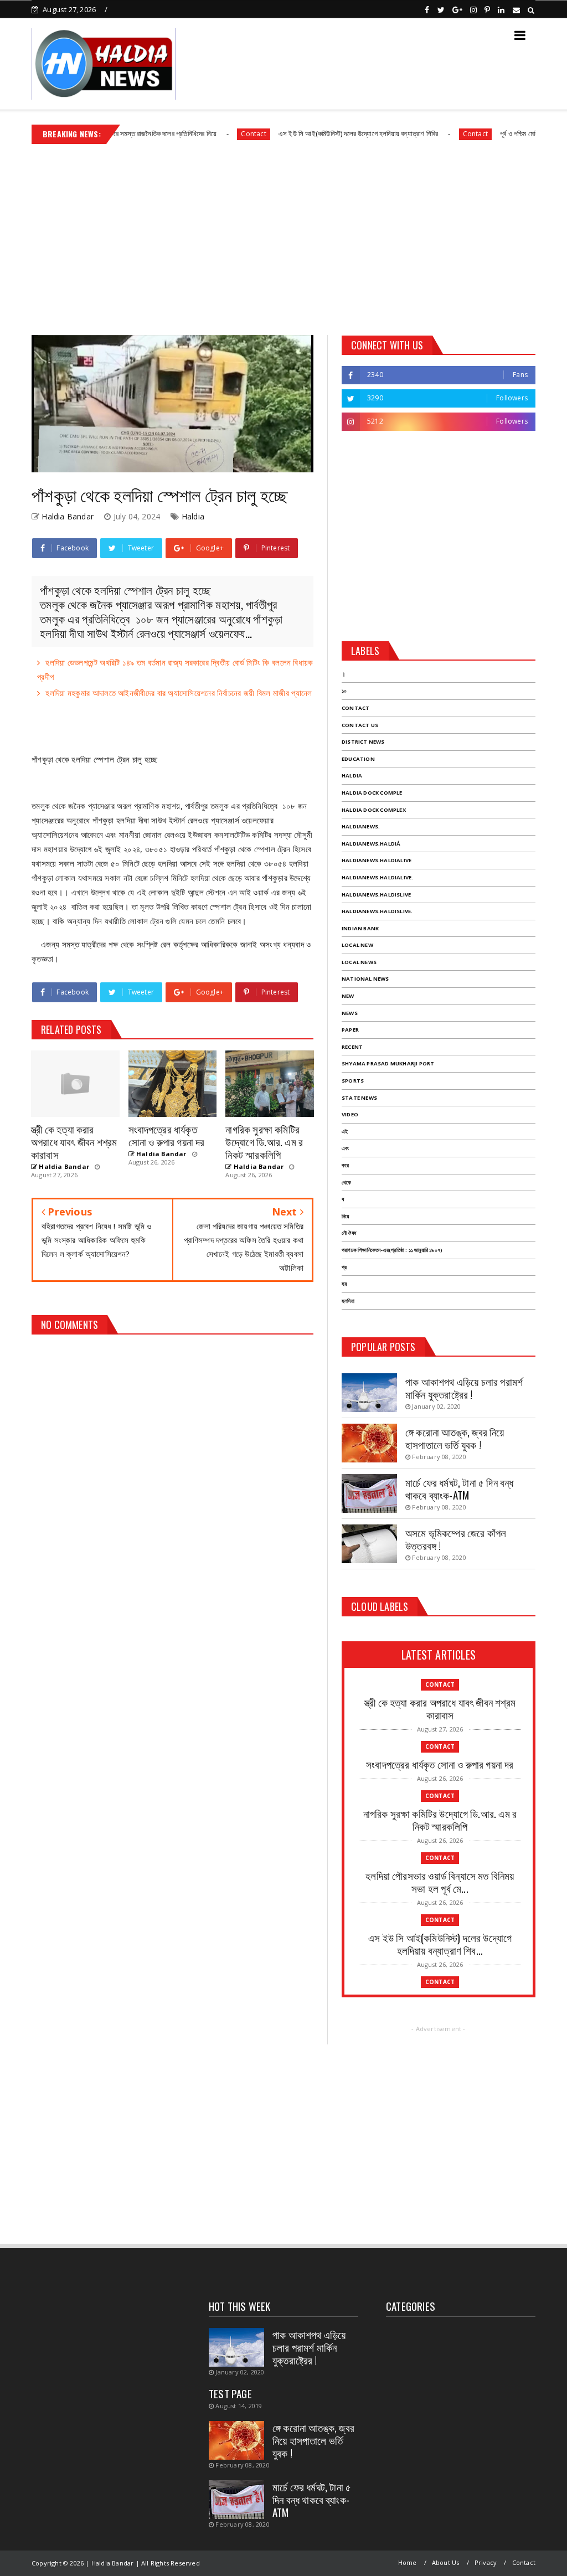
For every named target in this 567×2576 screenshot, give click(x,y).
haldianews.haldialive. (377, 877)
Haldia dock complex (374, 810)
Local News (359, 962)
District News (363, 742)
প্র (344, 1267)
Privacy (486, 2562)
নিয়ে (345, 1216)
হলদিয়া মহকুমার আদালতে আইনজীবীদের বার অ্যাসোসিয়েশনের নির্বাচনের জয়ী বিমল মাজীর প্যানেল (179, 693)
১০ (344, 691)
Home (408, 2562)
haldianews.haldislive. (377, 911)
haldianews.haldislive (376, 895)
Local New (357, 945)
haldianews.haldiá (371, 844)
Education (358, 759)
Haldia (193, 516)
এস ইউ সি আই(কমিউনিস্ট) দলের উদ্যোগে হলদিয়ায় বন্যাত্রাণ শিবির (306, 133)
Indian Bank (360, 928)
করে (345, 1165)
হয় (344, 1284)
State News (359, 1098)
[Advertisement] (283, 235)
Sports (353, 1081)
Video (350, 1114)
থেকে (346, 1183)
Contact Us (360, 725)
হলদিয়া (348, 1301)
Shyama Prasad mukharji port (388, 1063)
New (348, 996)
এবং (345, 1148)
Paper (350, 1030)
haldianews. (361, 826)
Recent (352, 1047)
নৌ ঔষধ (349, 1233)
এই (345, 1132)
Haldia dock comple (372, 793)
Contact (201, 134)
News (350, 1013)
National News (365, 979)
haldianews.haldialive (377, 860)
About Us (446, 2562)
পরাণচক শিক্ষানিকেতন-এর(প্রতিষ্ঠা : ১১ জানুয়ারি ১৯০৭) (392, 1250)
